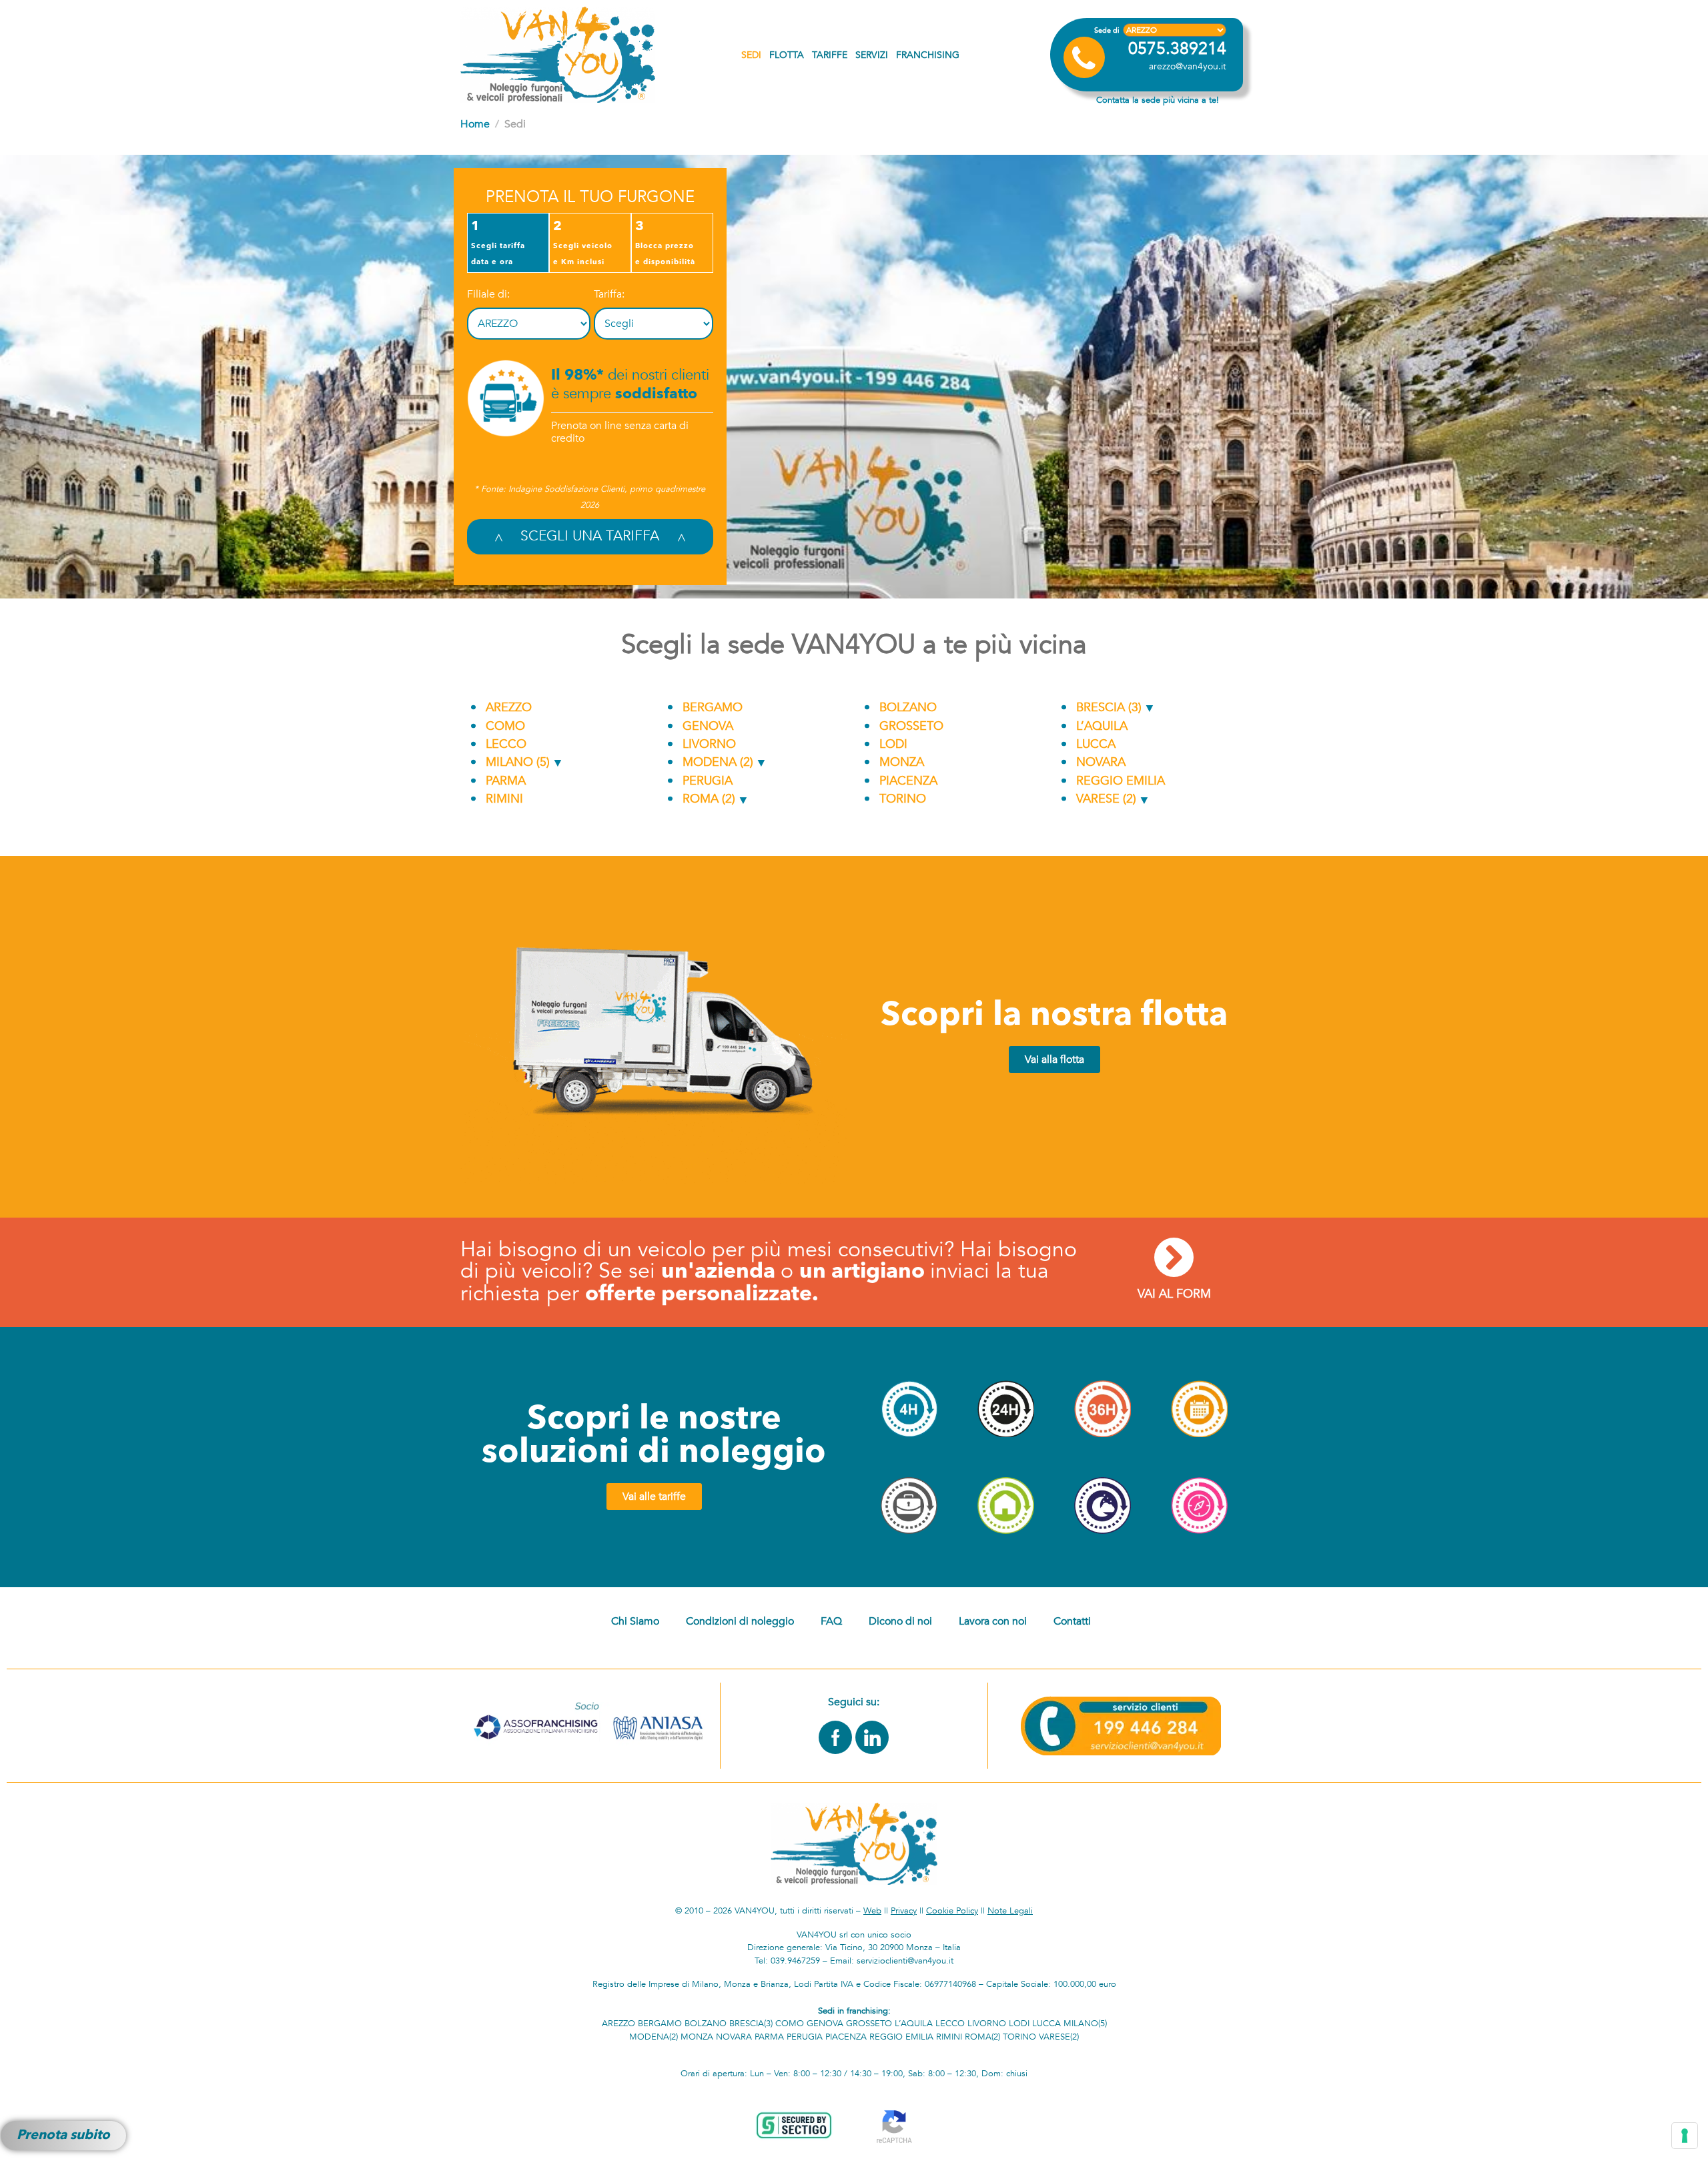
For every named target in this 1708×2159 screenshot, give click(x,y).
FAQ (831, 1621)
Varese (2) (1105, 799)
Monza (900, 762)
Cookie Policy (952, 1911)
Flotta (787, 55)
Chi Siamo (635, 1621)
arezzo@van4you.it (1188, 66)
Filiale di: (488, 294)
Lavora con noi (993, 1621)
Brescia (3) (1107, 708)
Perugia (706, 781)
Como (504, 726)
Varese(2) (1059, 2037)
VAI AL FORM (1174, 1294)
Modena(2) (654, 2037)
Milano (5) (516, 762)
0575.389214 (1177, 49)
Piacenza (907, 781)
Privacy (904, 1911)
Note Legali (1010, 1911)
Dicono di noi (900, 1621)
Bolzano (906, 708)
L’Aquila (1100, 726)
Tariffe (830, 55)
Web (872, 1911)
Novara (1099, 762)
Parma (504, 781)
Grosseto (910, 726)
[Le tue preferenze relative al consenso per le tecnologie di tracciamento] (1685, 2136)
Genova (706, 726)
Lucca (1094, 744)
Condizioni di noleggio (740, 1621)
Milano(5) (1085, 2024)
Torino (901, 799)
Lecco (504, 744)
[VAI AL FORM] (1174, 1257)
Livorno (708, 744)
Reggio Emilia (1119, 781)
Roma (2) (707, 799)
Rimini (503, 799)
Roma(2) (982, 2037)
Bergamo (711, 708)
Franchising (928, 55)
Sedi (751, 55)
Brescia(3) (751, 2024)
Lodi (892, 744)
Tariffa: (609, 294)
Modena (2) (716, 762)
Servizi (872, 55)
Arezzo (507, 708)
